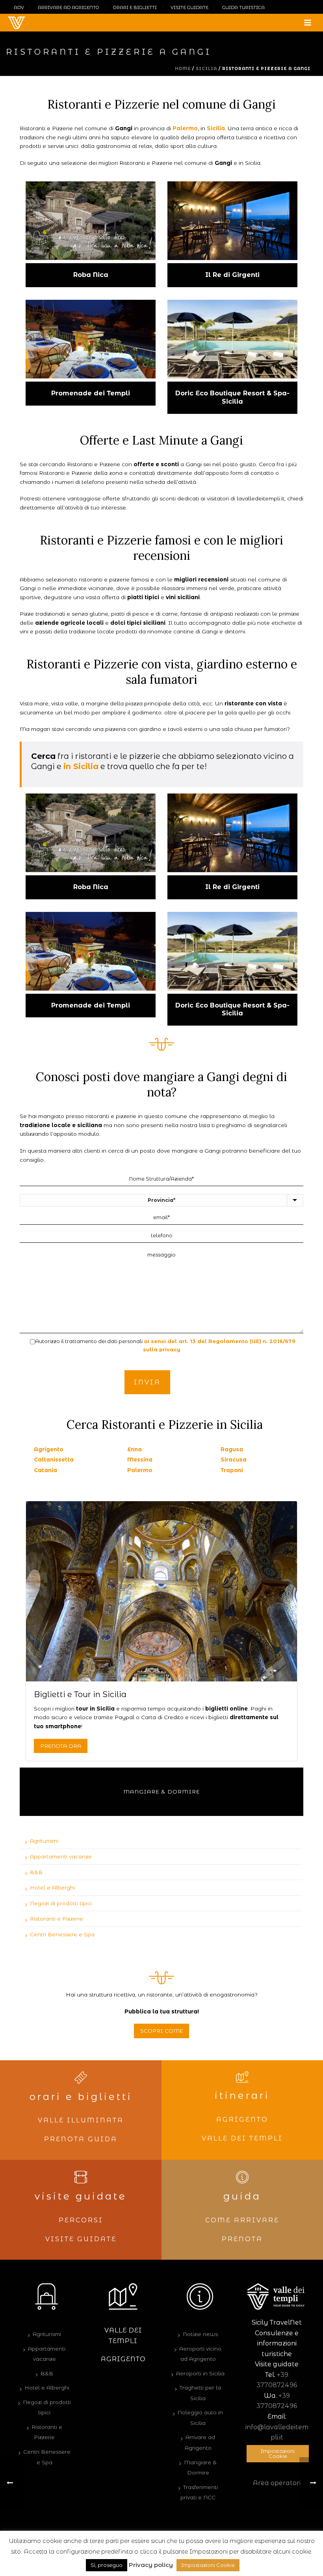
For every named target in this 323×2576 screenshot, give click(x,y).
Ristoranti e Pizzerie (57, 1919)
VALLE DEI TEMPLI (242, 2138)
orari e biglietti (81, 2097)
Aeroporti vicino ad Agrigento (200, 2354)
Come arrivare (242, 2220)
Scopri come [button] (161, 2031)
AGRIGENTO (242, 2119)
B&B (36, 1872)
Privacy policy (151, 2565)
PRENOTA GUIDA (81, 2139)
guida (242, 2196)
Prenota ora (61, 1746)
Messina (140, 1460)
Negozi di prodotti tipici (61, 1903)
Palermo (185, 128)
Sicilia (206, 69)
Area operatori (277, 2483)
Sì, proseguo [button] (107, 2565)
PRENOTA (242, 2239)
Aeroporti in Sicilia (200, 2373)
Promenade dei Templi (91, 393)
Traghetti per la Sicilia (200, 2393)
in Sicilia (81, 766)
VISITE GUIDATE (81, 2239)
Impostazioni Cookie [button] (278, 2453)
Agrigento (49, 1449)
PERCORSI (81, 2220)
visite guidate (81, 2196)
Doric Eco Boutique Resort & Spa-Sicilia (232, 397)
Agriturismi (44, 1841)
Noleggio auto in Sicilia (200, 2418)
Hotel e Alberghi (52, 1888)
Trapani (232, 1470)
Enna (135, 1449)
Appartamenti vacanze (61, 1856)
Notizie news (200, 2334)
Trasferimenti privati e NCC (199, 2492)
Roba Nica (91, 275)
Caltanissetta (54, 1460)
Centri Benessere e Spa (62, 1934)
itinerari (242, 2095)
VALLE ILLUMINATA (81, 2120)
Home (183, 69)
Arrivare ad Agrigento (200, 2442)
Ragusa (232, 1449)
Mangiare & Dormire (161, 1792)
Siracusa (234, 1460)
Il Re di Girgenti (232, 275)
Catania (45, 1470)
